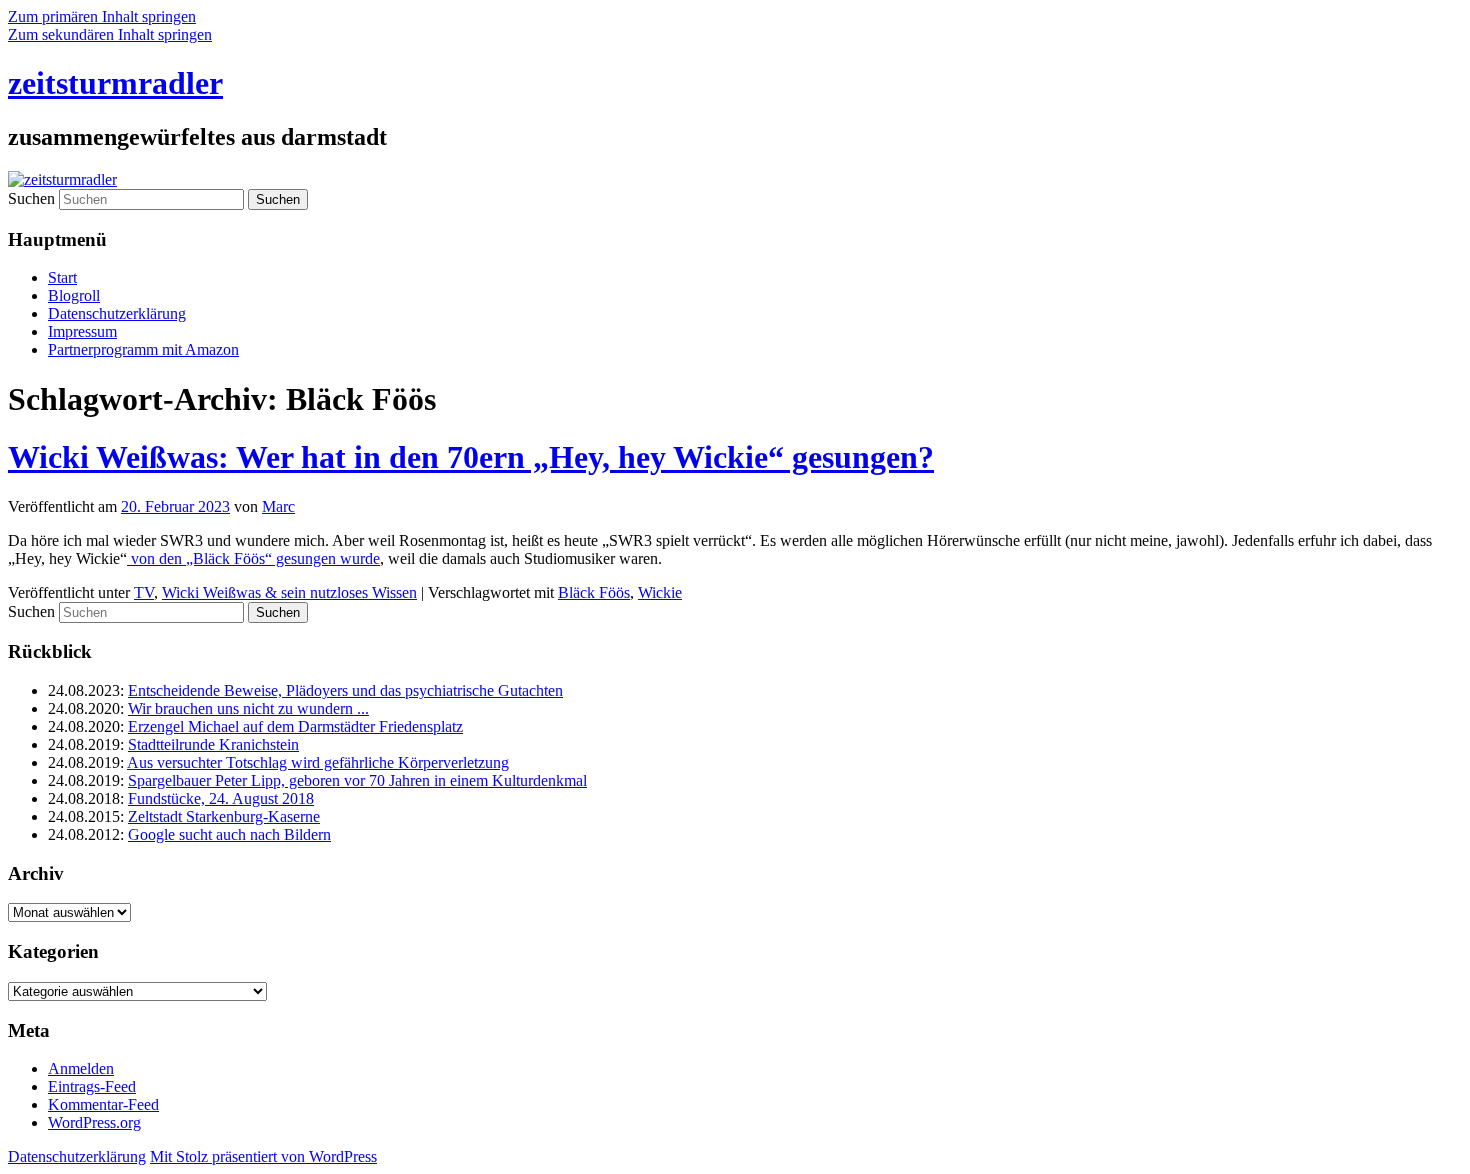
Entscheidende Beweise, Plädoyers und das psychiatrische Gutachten (345, 690)
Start (62, 277)
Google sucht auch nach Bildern (229, 834)
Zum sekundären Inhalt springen (110, 34)
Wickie (660, 592)
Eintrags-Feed (92, 1086)
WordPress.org (94, 1122)
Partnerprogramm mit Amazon (143, 349)
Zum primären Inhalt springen (102, 16)
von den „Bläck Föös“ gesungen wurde (253, 558)
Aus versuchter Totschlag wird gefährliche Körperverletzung (318, 762)
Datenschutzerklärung (117, 313)
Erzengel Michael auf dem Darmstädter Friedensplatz (295, 726)
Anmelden (81, 1068)
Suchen (31, 198)
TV (144, 592)
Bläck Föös (594, 592)
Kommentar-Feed (103, 1104)
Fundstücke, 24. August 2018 (221, 798)
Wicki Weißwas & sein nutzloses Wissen (289, 592)
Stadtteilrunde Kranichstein (213, 744)
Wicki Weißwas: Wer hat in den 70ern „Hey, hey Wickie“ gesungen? (471, 457)
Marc (278, 506)
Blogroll (74, 295)
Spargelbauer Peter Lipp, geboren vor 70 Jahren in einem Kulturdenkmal (357, 780)
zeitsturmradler (115, 83)
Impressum (82, 331)
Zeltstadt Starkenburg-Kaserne (224, 816)
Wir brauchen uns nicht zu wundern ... (248, 708)
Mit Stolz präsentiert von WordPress (263, 1156)
